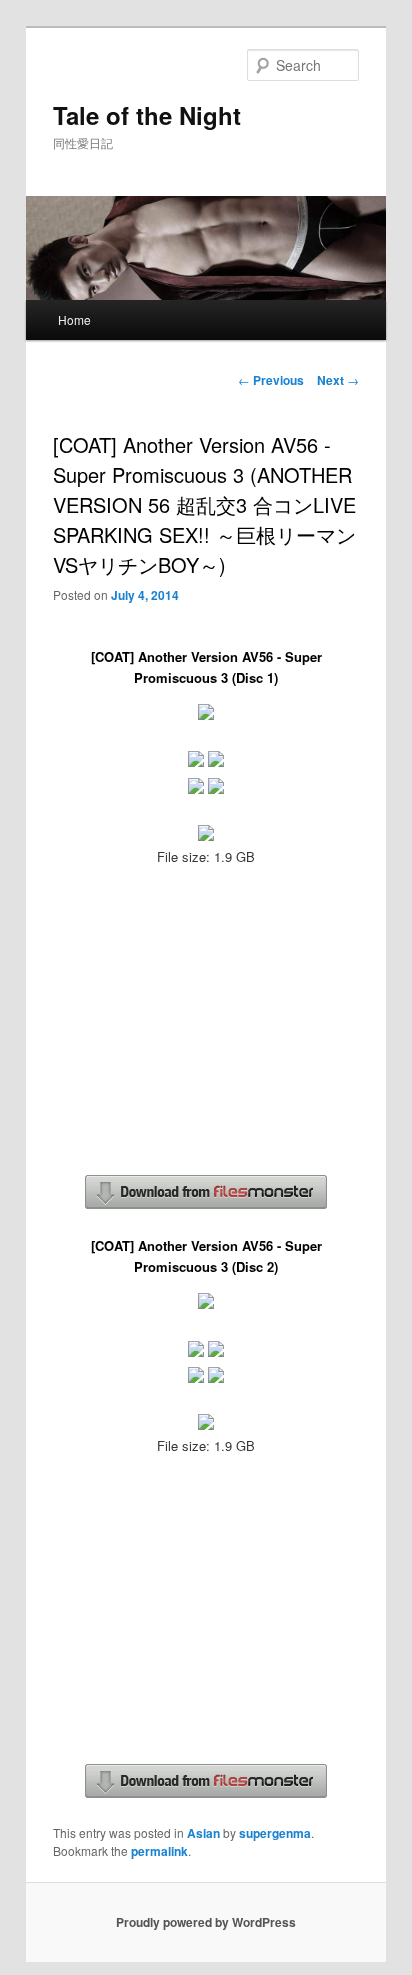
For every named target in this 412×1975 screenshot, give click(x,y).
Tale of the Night (147, 115)
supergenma (275, 1833)
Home (74, 319)
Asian (203, 1833)
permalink (159, 1851)
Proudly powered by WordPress (206, 1922)
